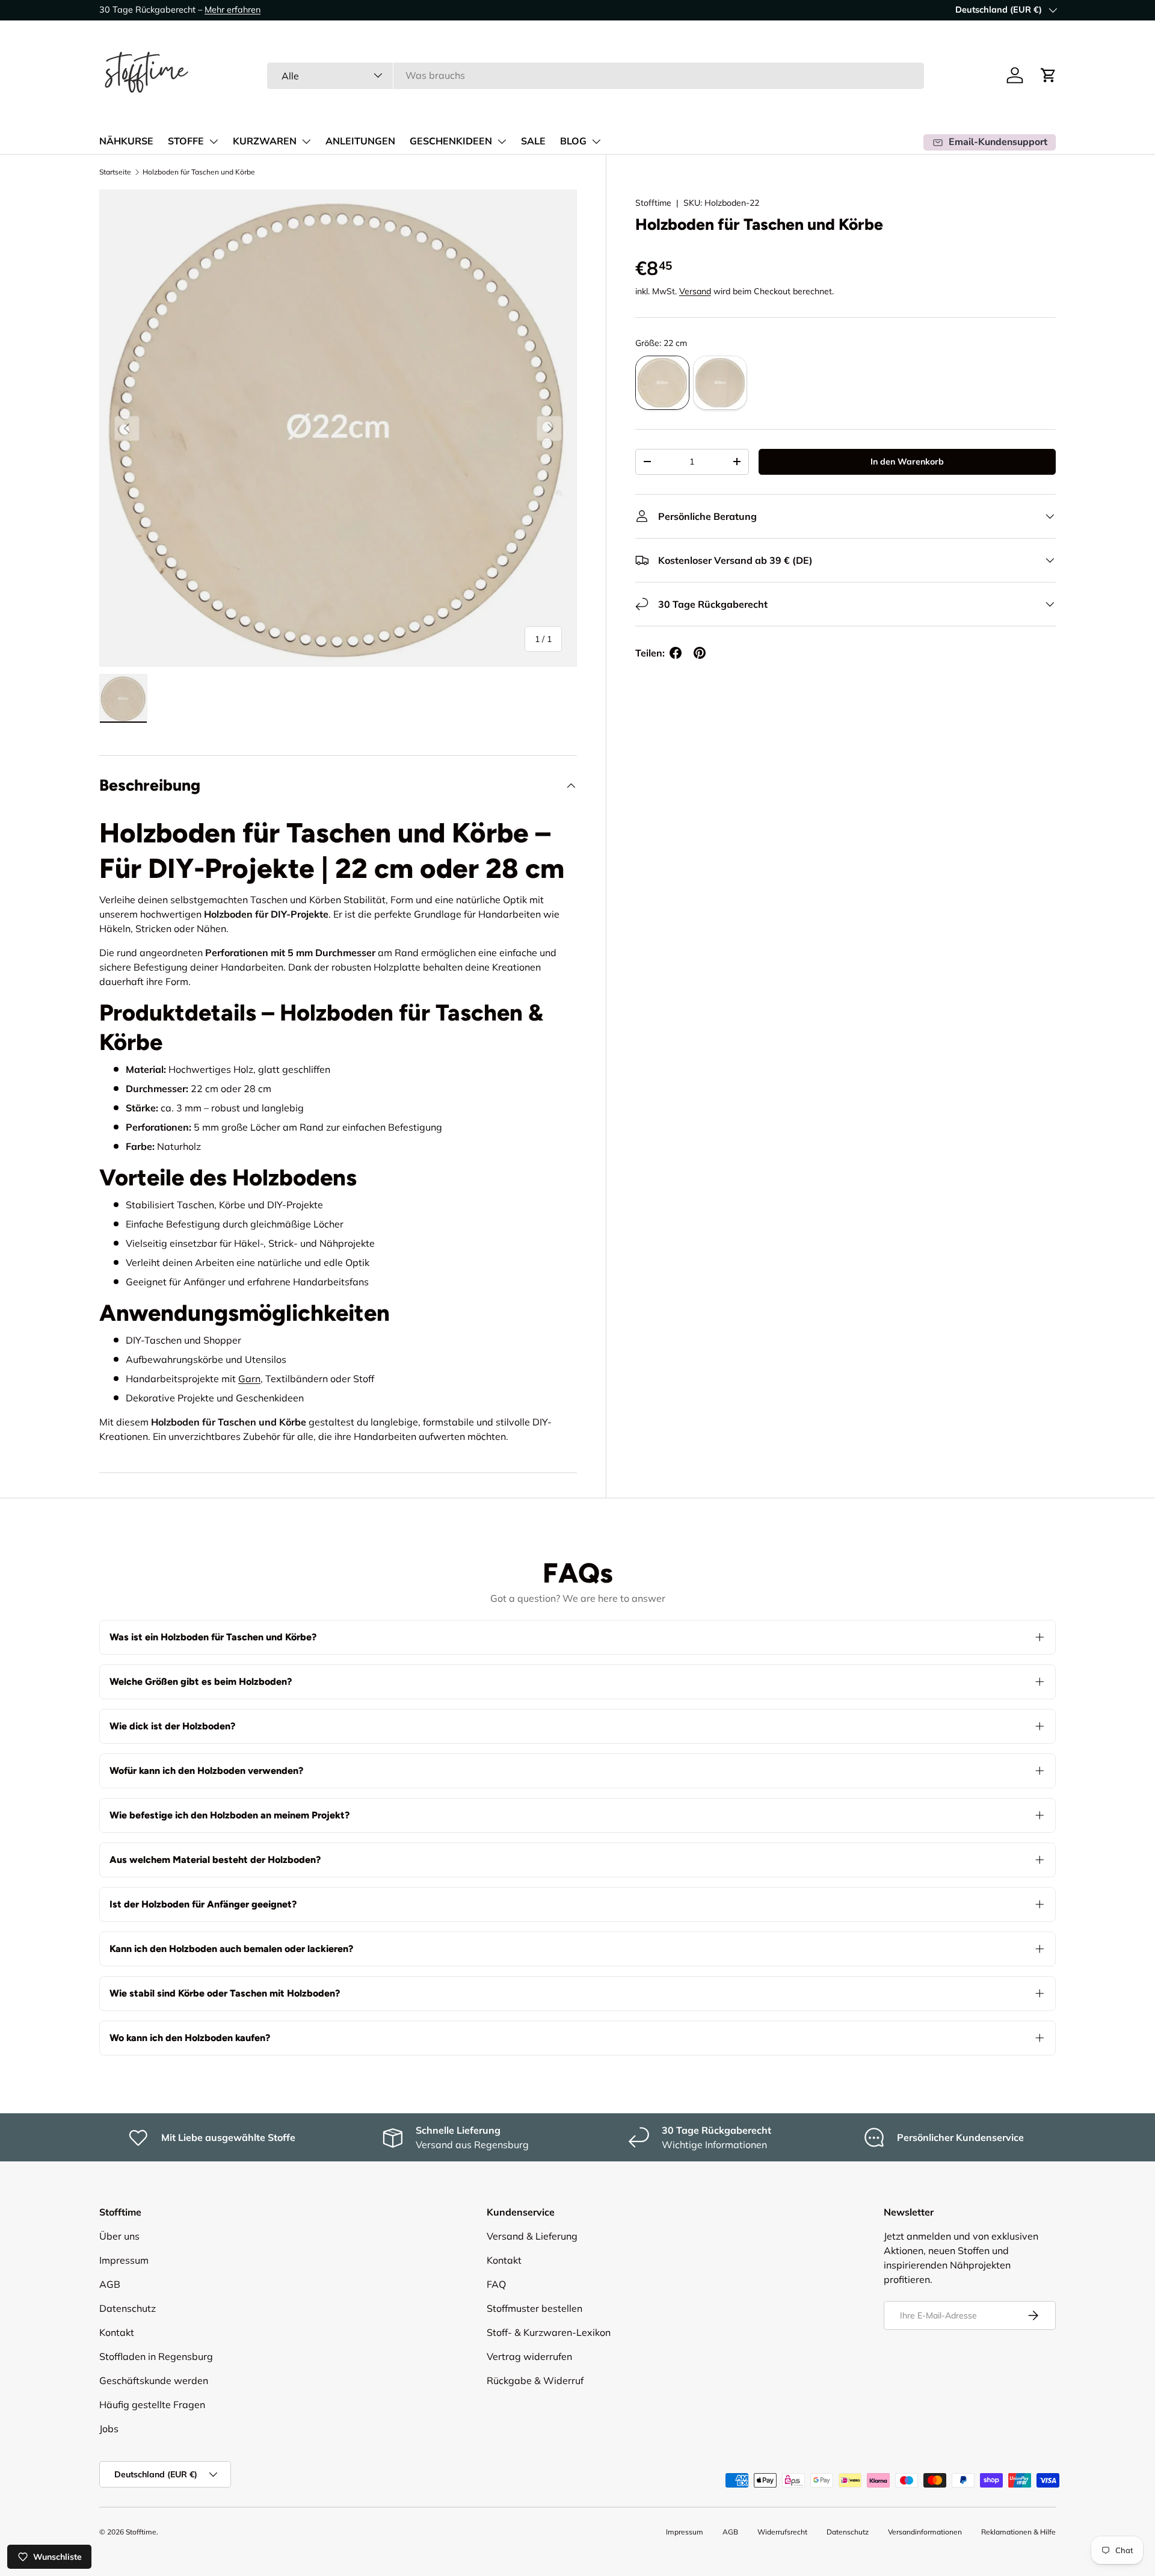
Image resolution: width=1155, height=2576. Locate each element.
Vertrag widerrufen (529, 2356)
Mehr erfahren (233, 10)
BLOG (573, 141)
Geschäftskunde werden (154, 2380)
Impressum (124, 2260)
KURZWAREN (265, 141)
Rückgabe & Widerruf (535, 2380)
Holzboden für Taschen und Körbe (199, 172)
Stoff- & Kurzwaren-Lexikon (549, 2332)
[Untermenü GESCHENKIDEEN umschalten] (502, 141)
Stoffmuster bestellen (534, 2308)
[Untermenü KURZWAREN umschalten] (306, 141)
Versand (695, 291)
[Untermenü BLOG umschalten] (596, 141)
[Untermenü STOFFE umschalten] (214, 141)
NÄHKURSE (126, 141)
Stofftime (653, 203)
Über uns (119, 2236)
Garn (249, 1379)
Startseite (115, 172)
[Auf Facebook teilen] (676, 653)
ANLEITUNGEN (360, 141)
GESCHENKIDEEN (451, 141)
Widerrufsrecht (782, 2532)
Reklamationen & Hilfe (1018, 2532)
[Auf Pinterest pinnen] (700, 653)
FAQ (496, 2284)
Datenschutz (128, 2308)
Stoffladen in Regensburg (156, 2356)
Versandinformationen (925, 2532)
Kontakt (117, 2332)
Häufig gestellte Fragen (152, 2405)
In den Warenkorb (907, 462)
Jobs (109, 2429)
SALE (533, 141)
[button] (1049, 75)
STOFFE (186, 141)
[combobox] (596, 75)
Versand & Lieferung (532, 2236)
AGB (110, 2284)
